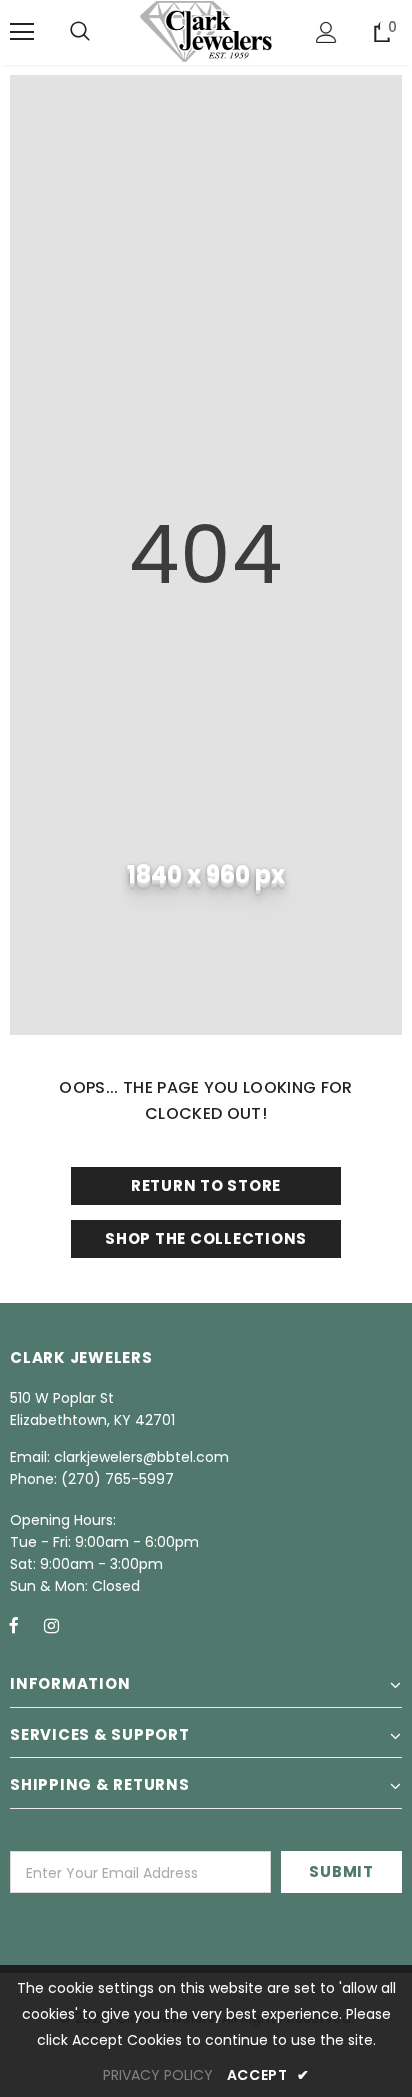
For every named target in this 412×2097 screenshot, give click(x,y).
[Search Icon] (80, 32)
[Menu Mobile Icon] (22, 32)
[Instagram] (51, 1625)
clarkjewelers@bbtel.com (141, 1457)
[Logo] (206, 31)
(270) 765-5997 (117, 1479)
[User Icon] (326, 32)
